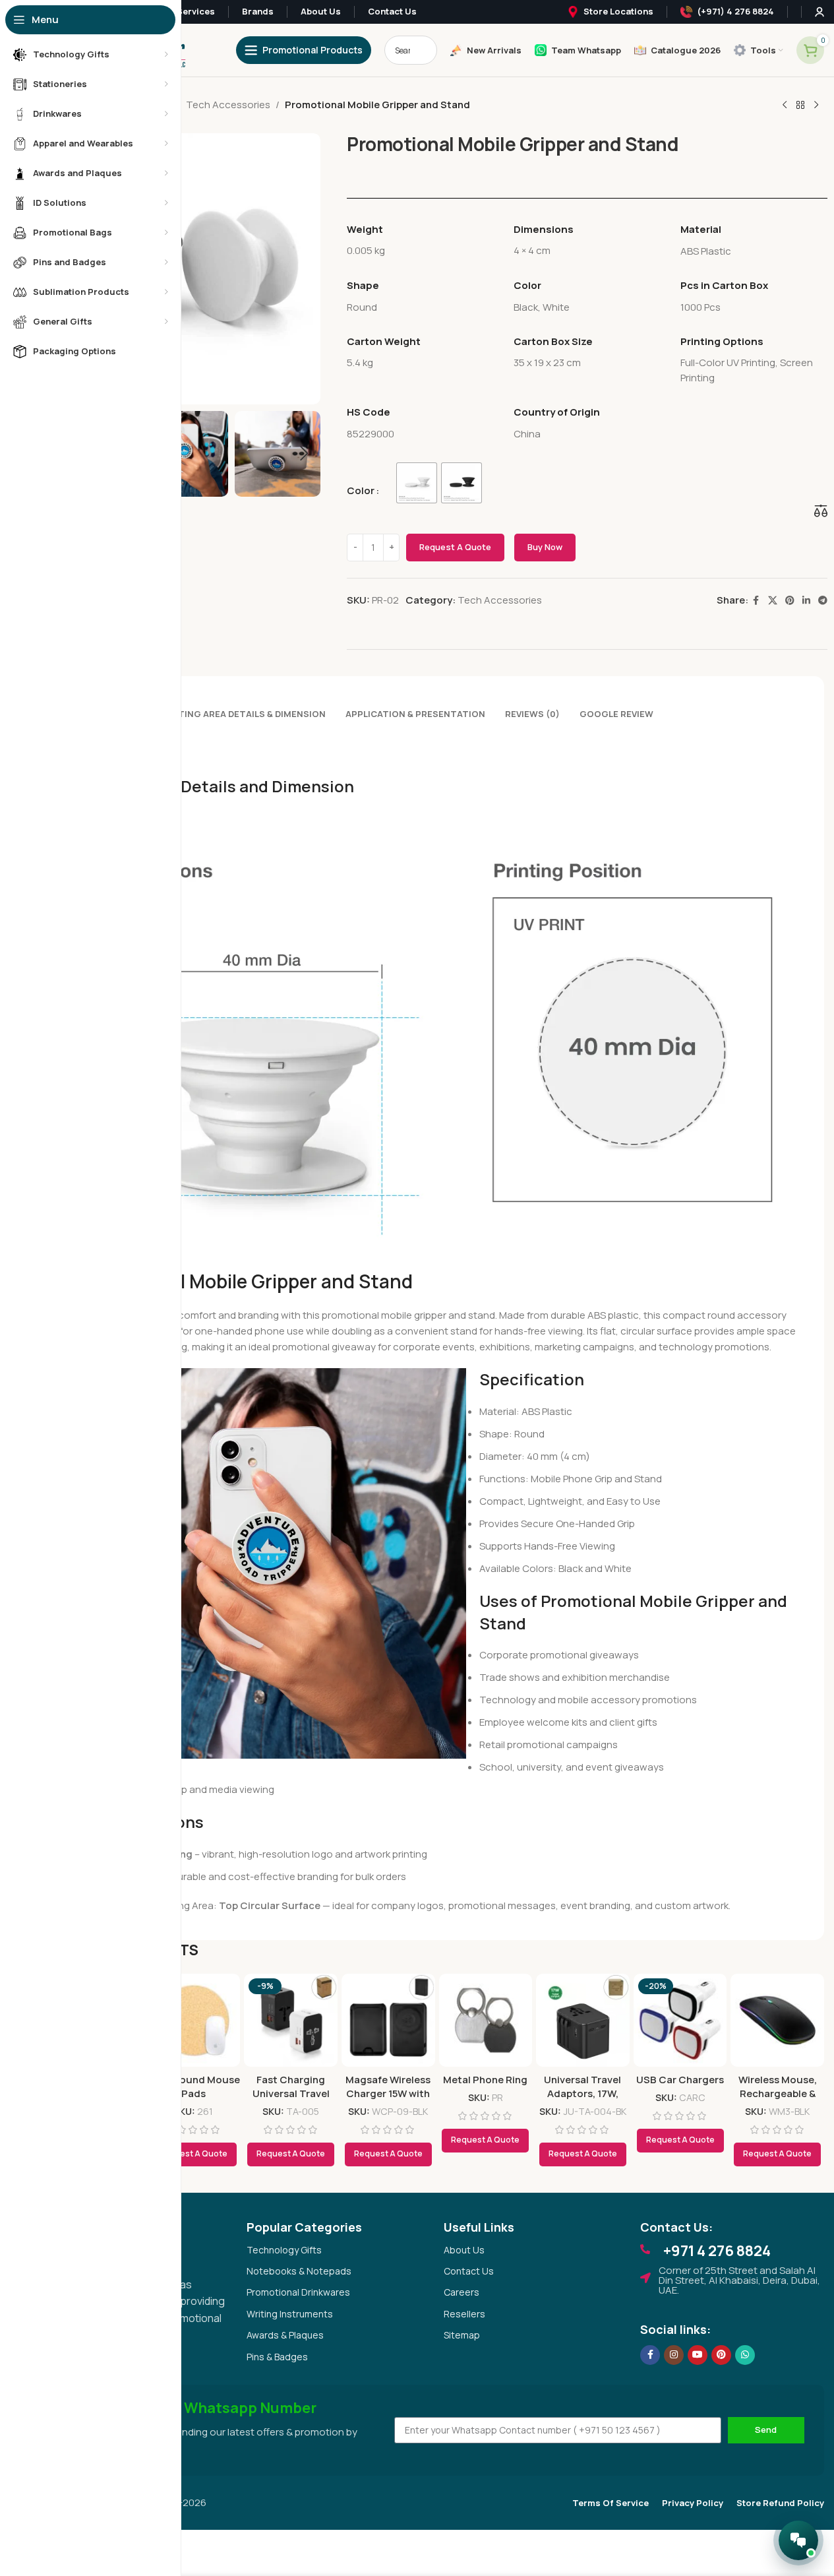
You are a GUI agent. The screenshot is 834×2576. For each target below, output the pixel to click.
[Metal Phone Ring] (486, 2021)
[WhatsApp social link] (745, 2355)
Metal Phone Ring (485, 2080)
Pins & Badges (277, 2357)
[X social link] (773, 601)
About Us (464, 2250)
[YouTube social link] (698, 2355)
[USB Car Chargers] (680, 2021)
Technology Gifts (284, 2250)
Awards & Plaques (285, 2335)
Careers (462, 2292)
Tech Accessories (228, 105)
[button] (304, 454)
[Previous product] (785, 106)
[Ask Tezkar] (798, 2540)
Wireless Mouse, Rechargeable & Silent (778, 2093)
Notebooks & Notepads (299, 2271)
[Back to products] (800, 106)
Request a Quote (455, 547)
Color (361, 490)
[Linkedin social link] (806, 601)
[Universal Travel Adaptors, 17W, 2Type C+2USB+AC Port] (583, 2021)
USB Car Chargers (680, 2080)
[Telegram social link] (823, 601)
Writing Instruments (290, 2314)
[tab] (241, 708)
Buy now (545, 547)
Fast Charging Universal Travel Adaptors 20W (291, 2093)
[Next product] (816, 106)
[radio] (417, 483)
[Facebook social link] (756, 601)
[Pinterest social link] (790, 601)
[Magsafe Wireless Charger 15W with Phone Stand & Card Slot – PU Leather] (388, 2021)
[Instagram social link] (674, 2355)
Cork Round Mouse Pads (194, 2087)
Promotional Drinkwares (298, 2292)
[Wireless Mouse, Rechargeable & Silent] (777, 2021)
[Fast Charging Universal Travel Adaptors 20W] (291, 2021)
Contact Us (469, 2271)
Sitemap (462, 2335)
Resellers (464, 2314)
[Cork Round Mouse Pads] (194, 2021)
